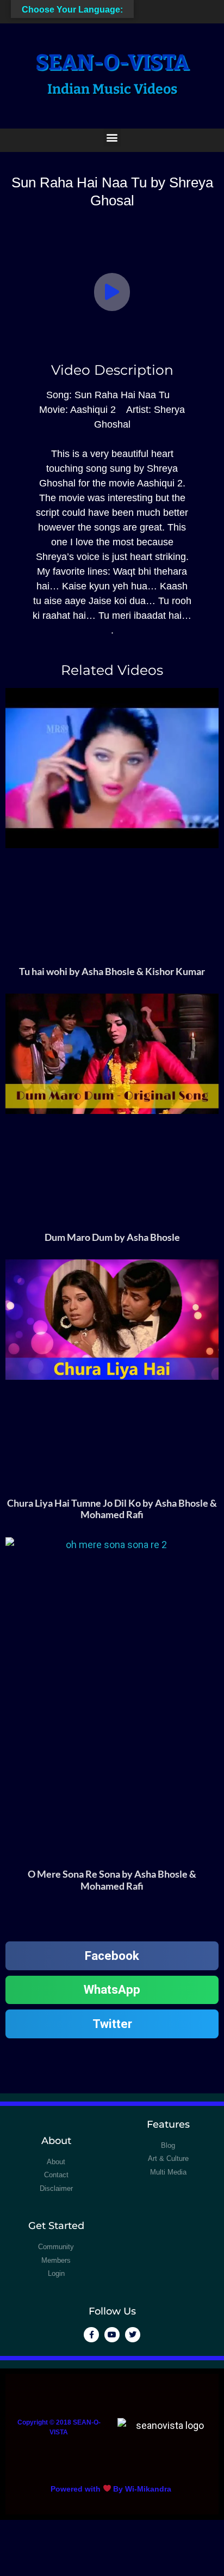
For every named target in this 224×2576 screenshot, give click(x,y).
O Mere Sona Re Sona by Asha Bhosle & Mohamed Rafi (112, 1880)
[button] (112, 138)
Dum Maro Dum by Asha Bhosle (112, 1237)
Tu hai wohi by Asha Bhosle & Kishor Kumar (112, 971)
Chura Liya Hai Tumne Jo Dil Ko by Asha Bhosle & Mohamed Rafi (112, 1509)
